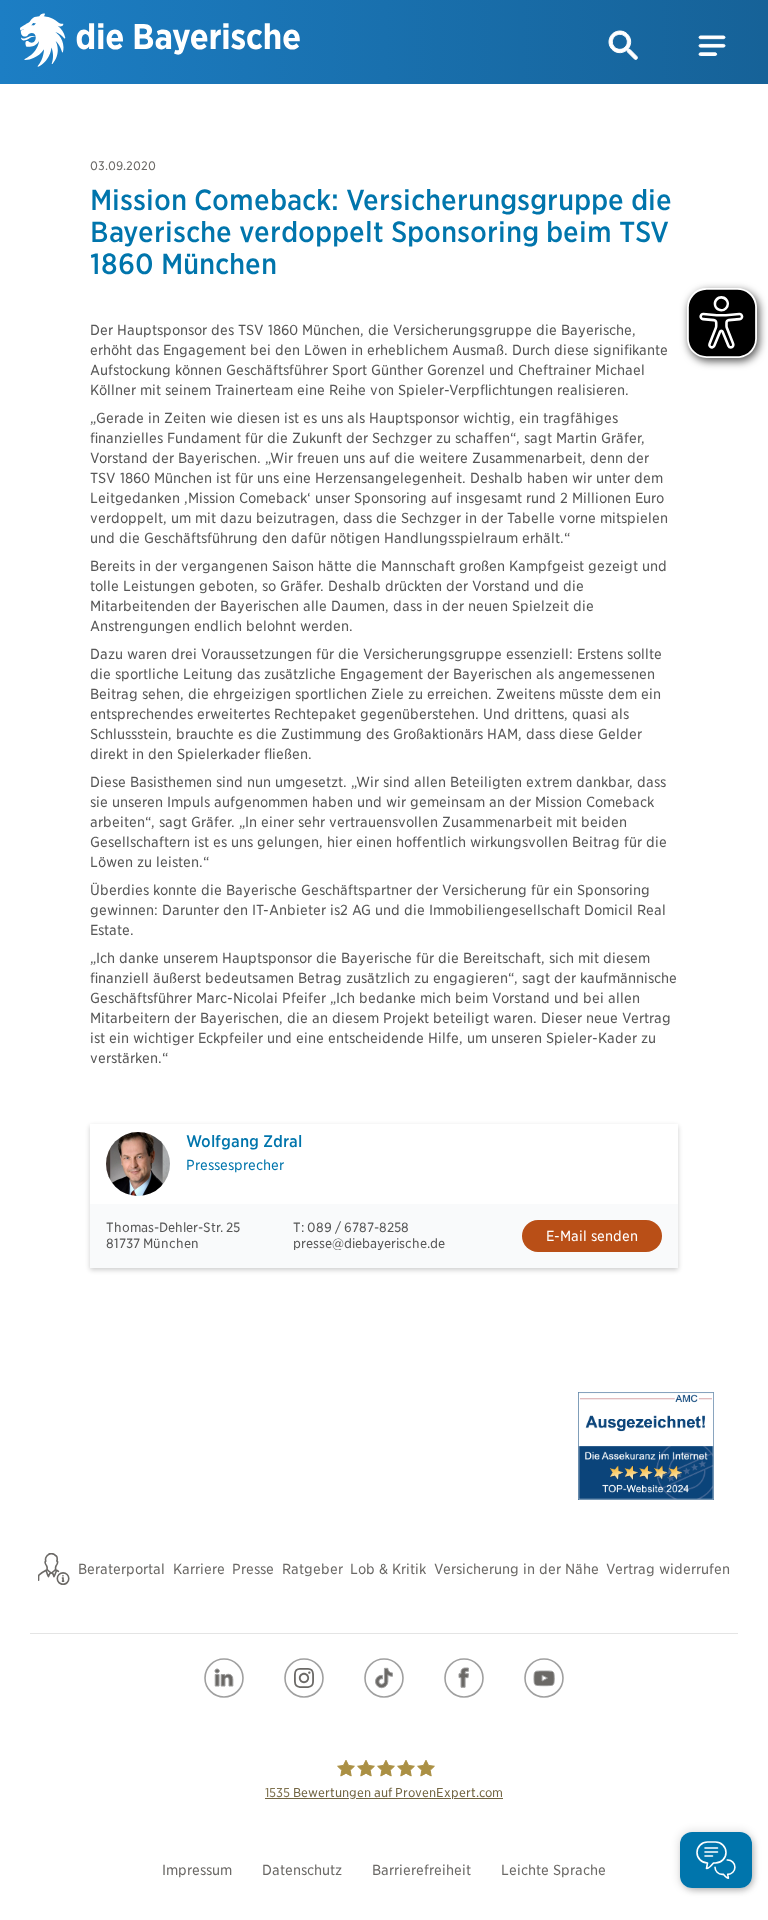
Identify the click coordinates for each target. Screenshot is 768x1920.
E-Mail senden (592, 1236)
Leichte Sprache (553, 1870)
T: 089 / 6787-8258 (351, 1227)
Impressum (197, 1870)
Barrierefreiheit (421, 1870)
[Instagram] (304, 1678)
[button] (624, 46)
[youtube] (544, 1678)
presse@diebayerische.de (369, 1243)
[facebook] (464, 1678)
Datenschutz (302, 1870)
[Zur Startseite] (160, 42)
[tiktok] (384, 1678)
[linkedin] (224, 1678)
